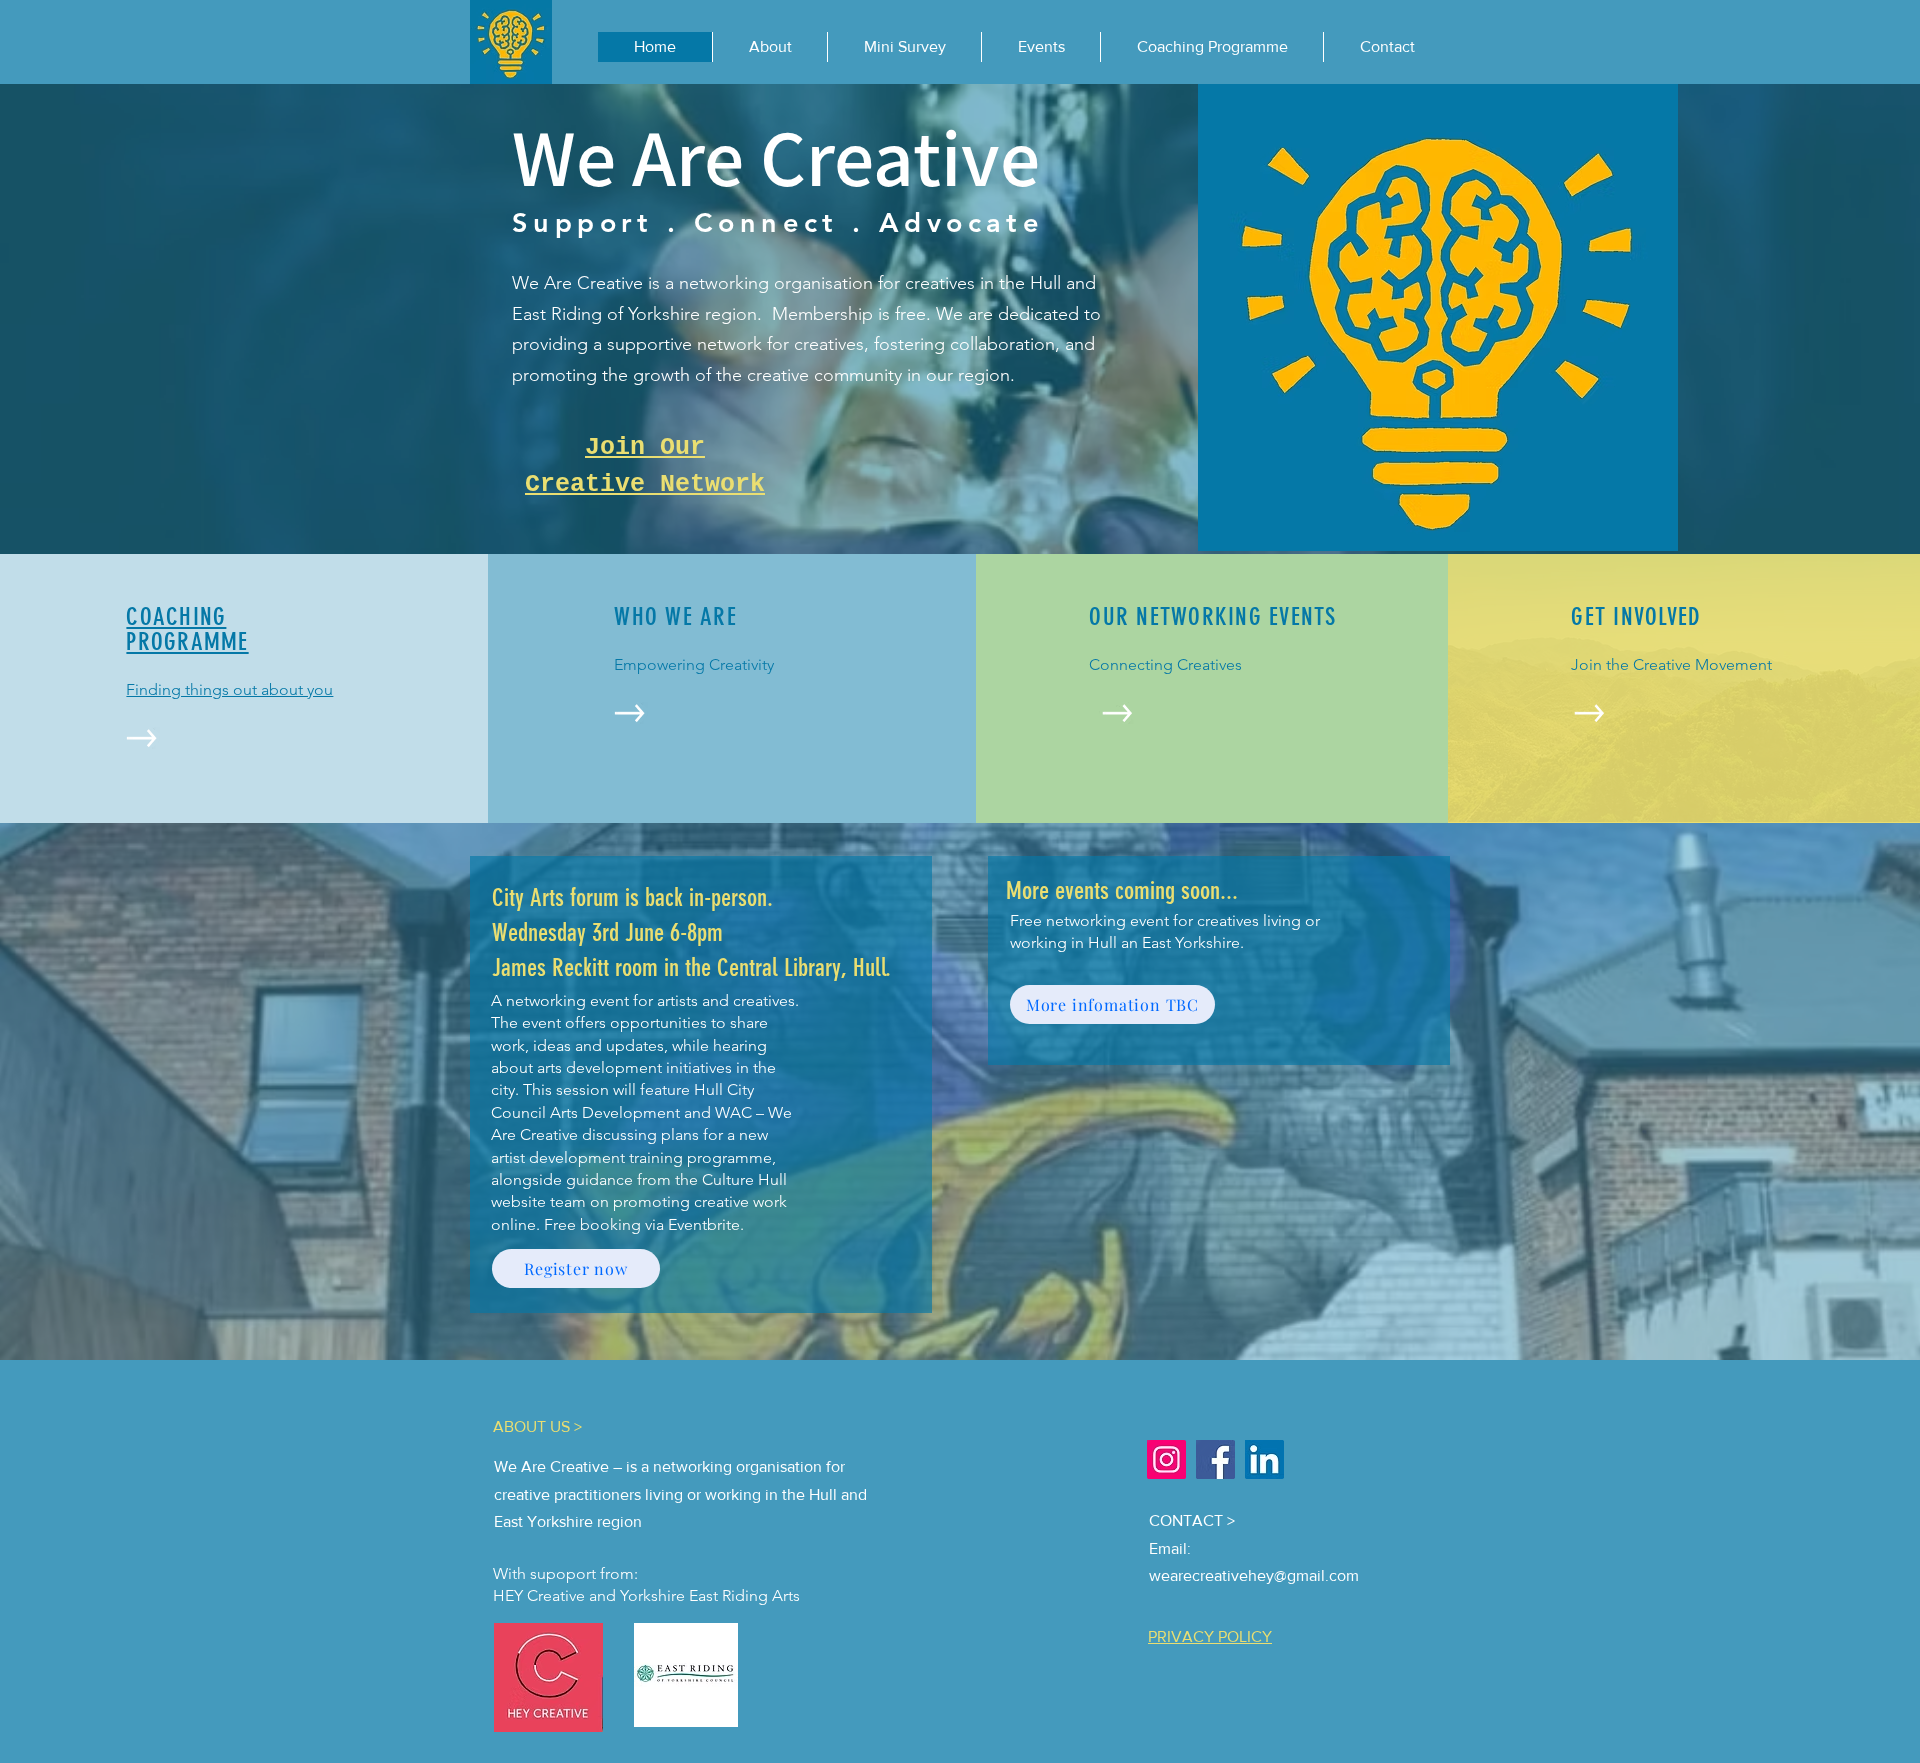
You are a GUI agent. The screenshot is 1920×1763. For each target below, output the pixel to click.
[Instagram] (1166, 1459)
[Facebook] (1215, 1459)
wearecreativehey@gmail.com (1254, 1575)
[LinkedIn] (1264, 1459)
